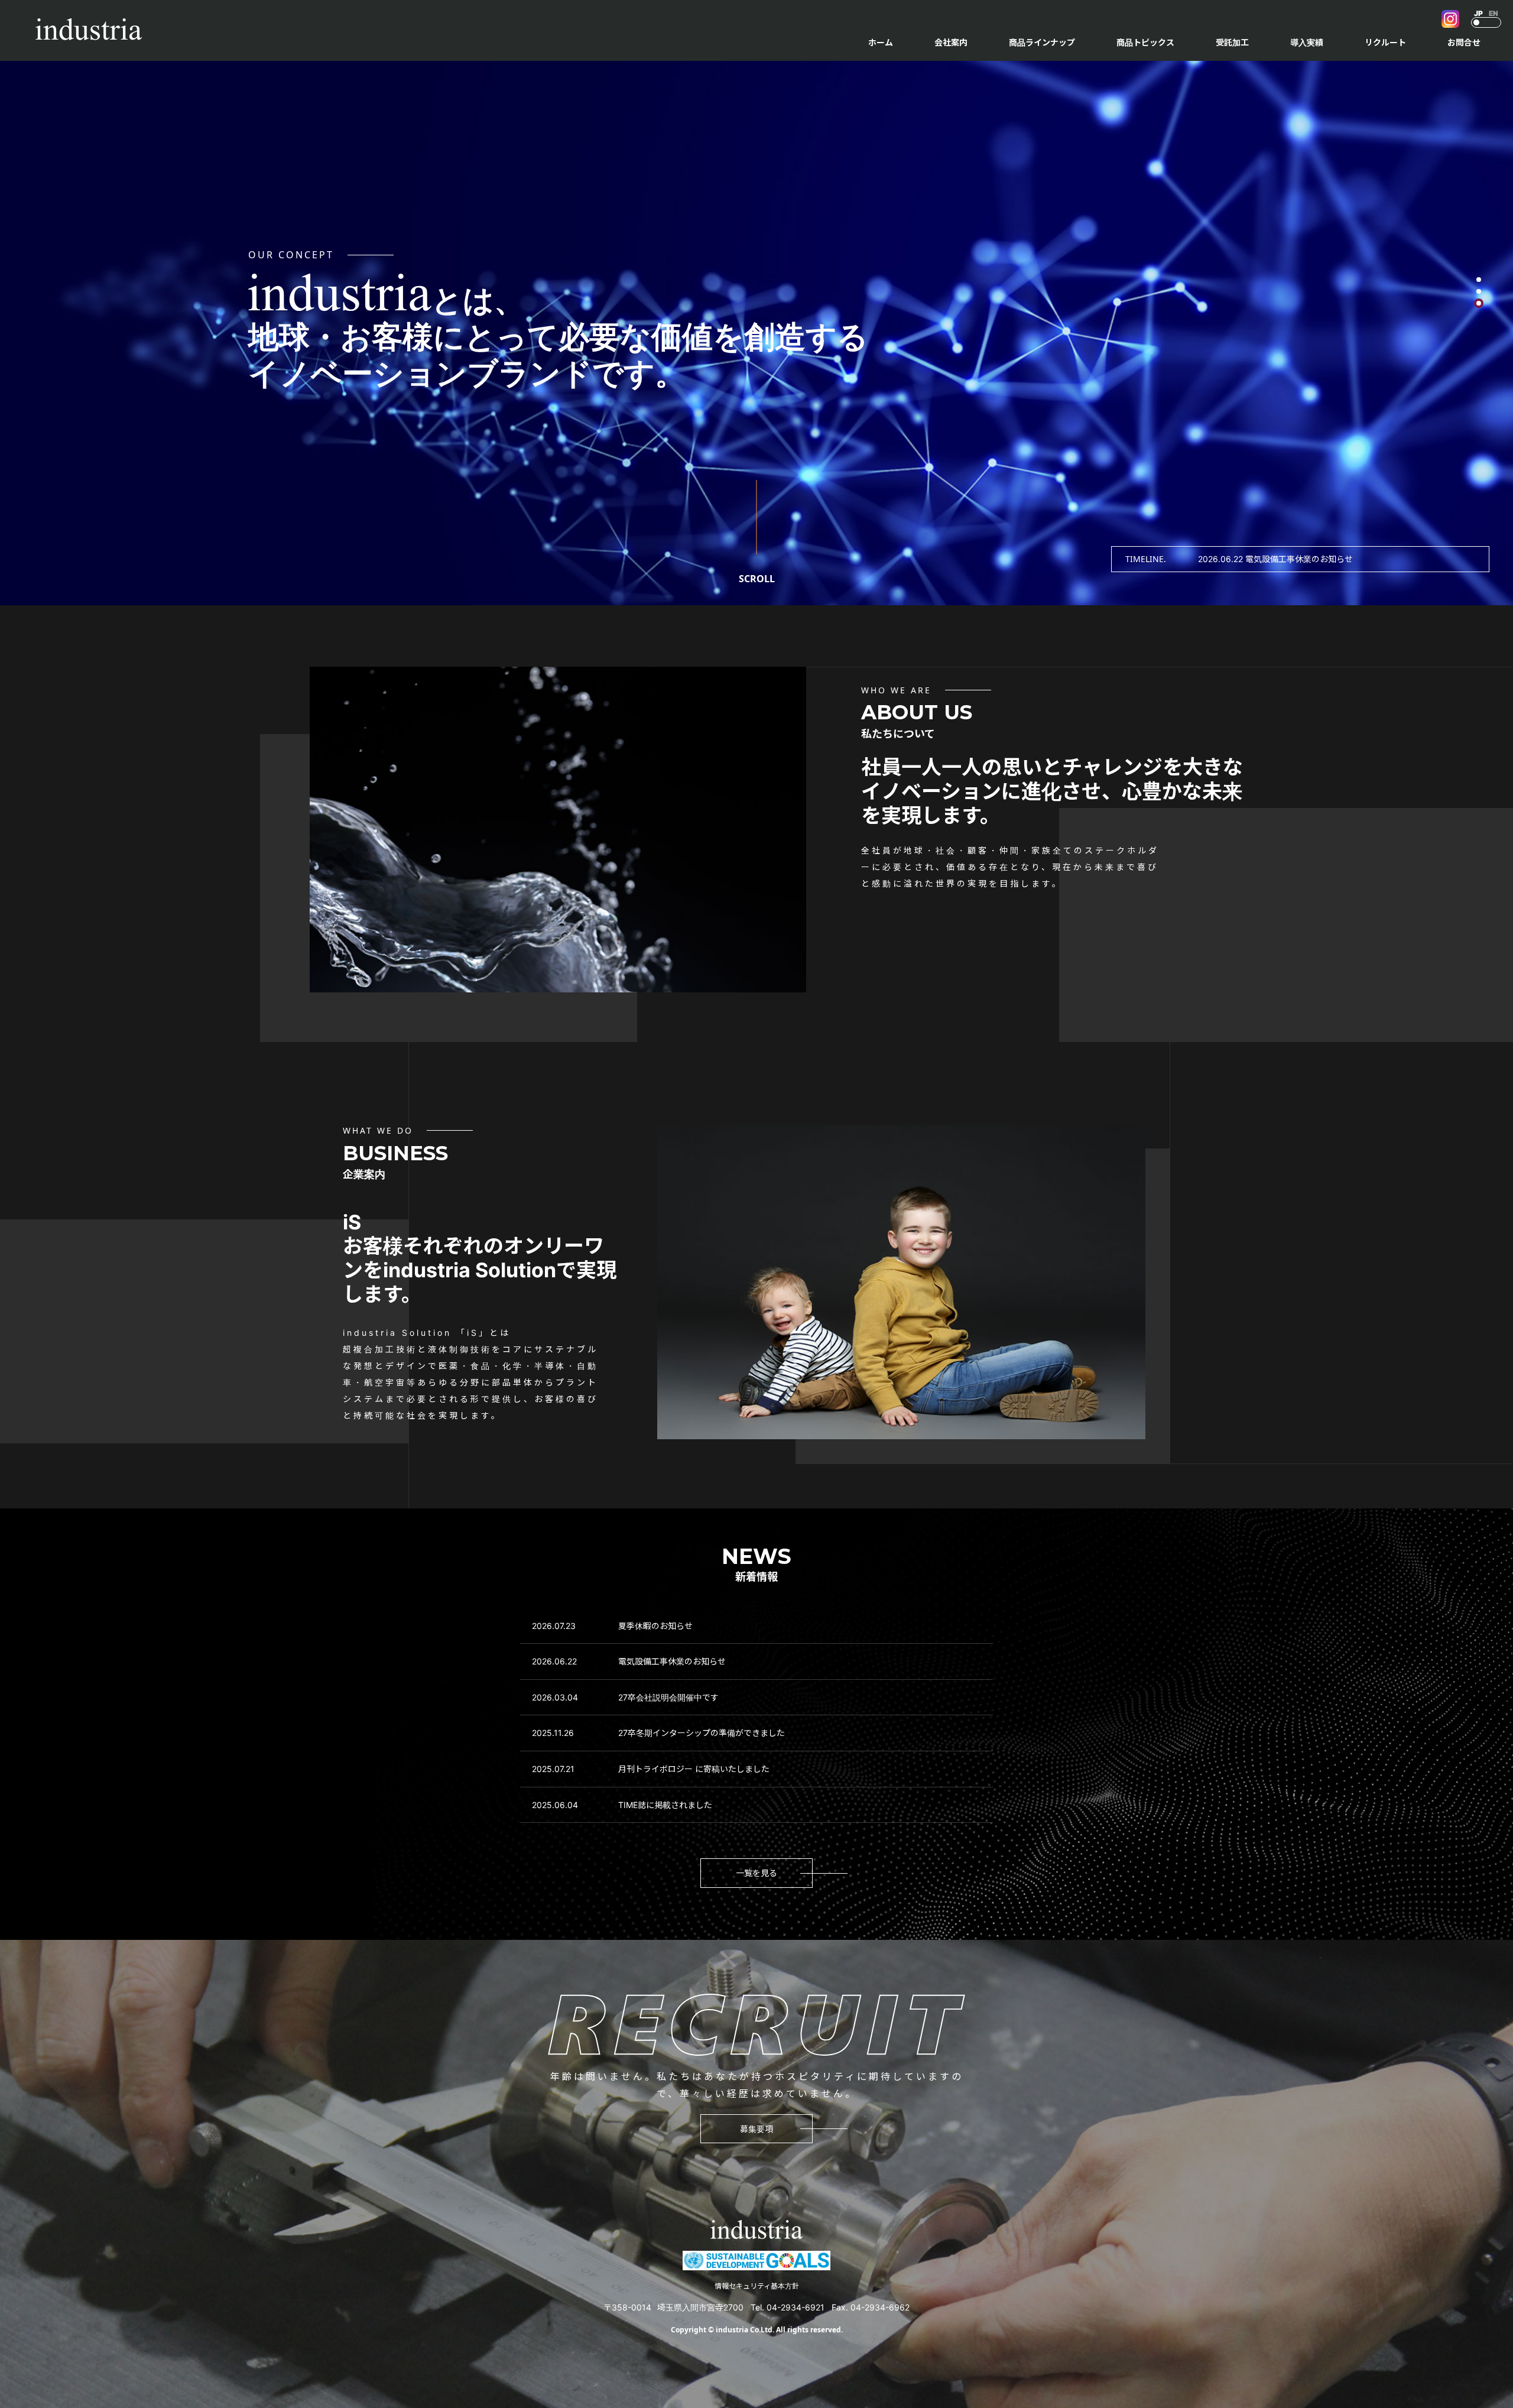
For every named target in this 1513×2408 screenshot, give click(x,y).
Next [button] (1472, 559)
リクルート (1385, 42)
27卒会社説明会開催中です (668, 1697)
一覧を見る (756, 1873)
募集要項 (756, 2129)
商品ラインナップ (1042, 42)
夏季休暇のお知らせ (655, 1626)
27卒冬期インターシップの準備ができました (702, 1733)
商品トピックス (1145, 42)
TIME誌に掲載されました (665, 1805)
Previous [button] (1165, 559)
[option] (1336, 559)
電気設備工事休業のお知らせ (672, 1661)
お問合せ (1464, 42)
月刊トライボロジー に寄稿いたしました (694, 1769)
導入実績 (1307, 42)
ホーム (881, 42)
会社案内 (951, 42)
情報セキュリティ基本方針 (757, 2286)
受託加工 (1232, 42)
